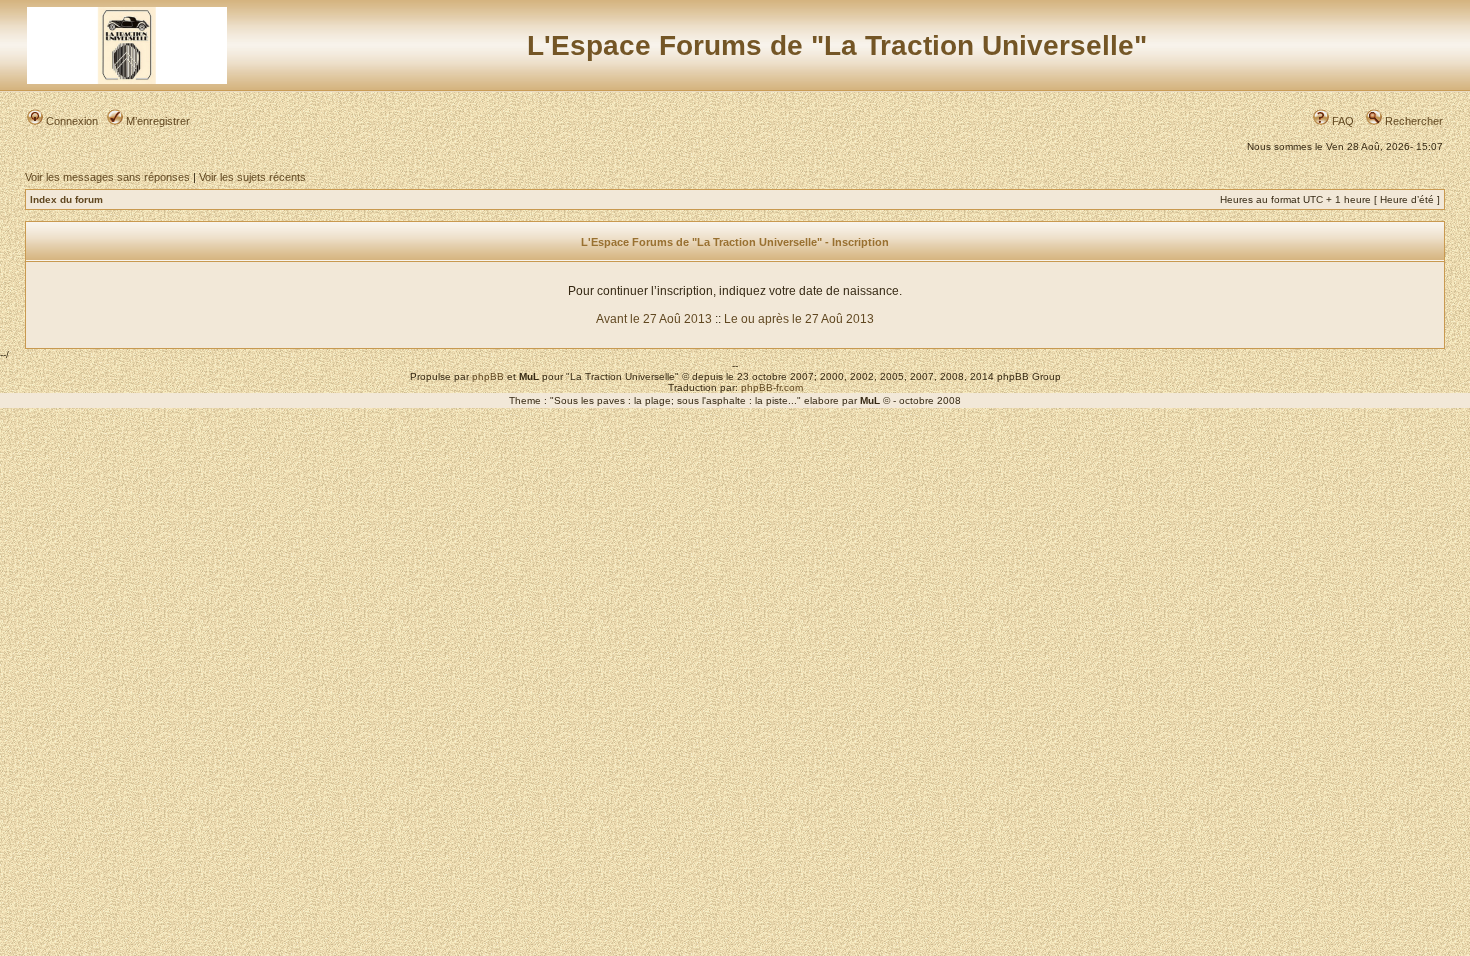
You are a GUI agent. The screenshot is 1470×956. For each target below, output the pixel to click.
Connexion (70, 121)
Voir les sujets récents (252, 177)
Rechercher (1412, 121)
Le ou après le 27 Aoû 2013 (799, 319)
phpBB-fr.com (772, 387)
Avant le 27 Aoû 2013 (654, 319)
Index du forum (66, 199)
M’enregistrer (156, 121)
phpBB (488, 376)
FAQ (1341, 121)
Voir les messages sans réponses (107, 177)
